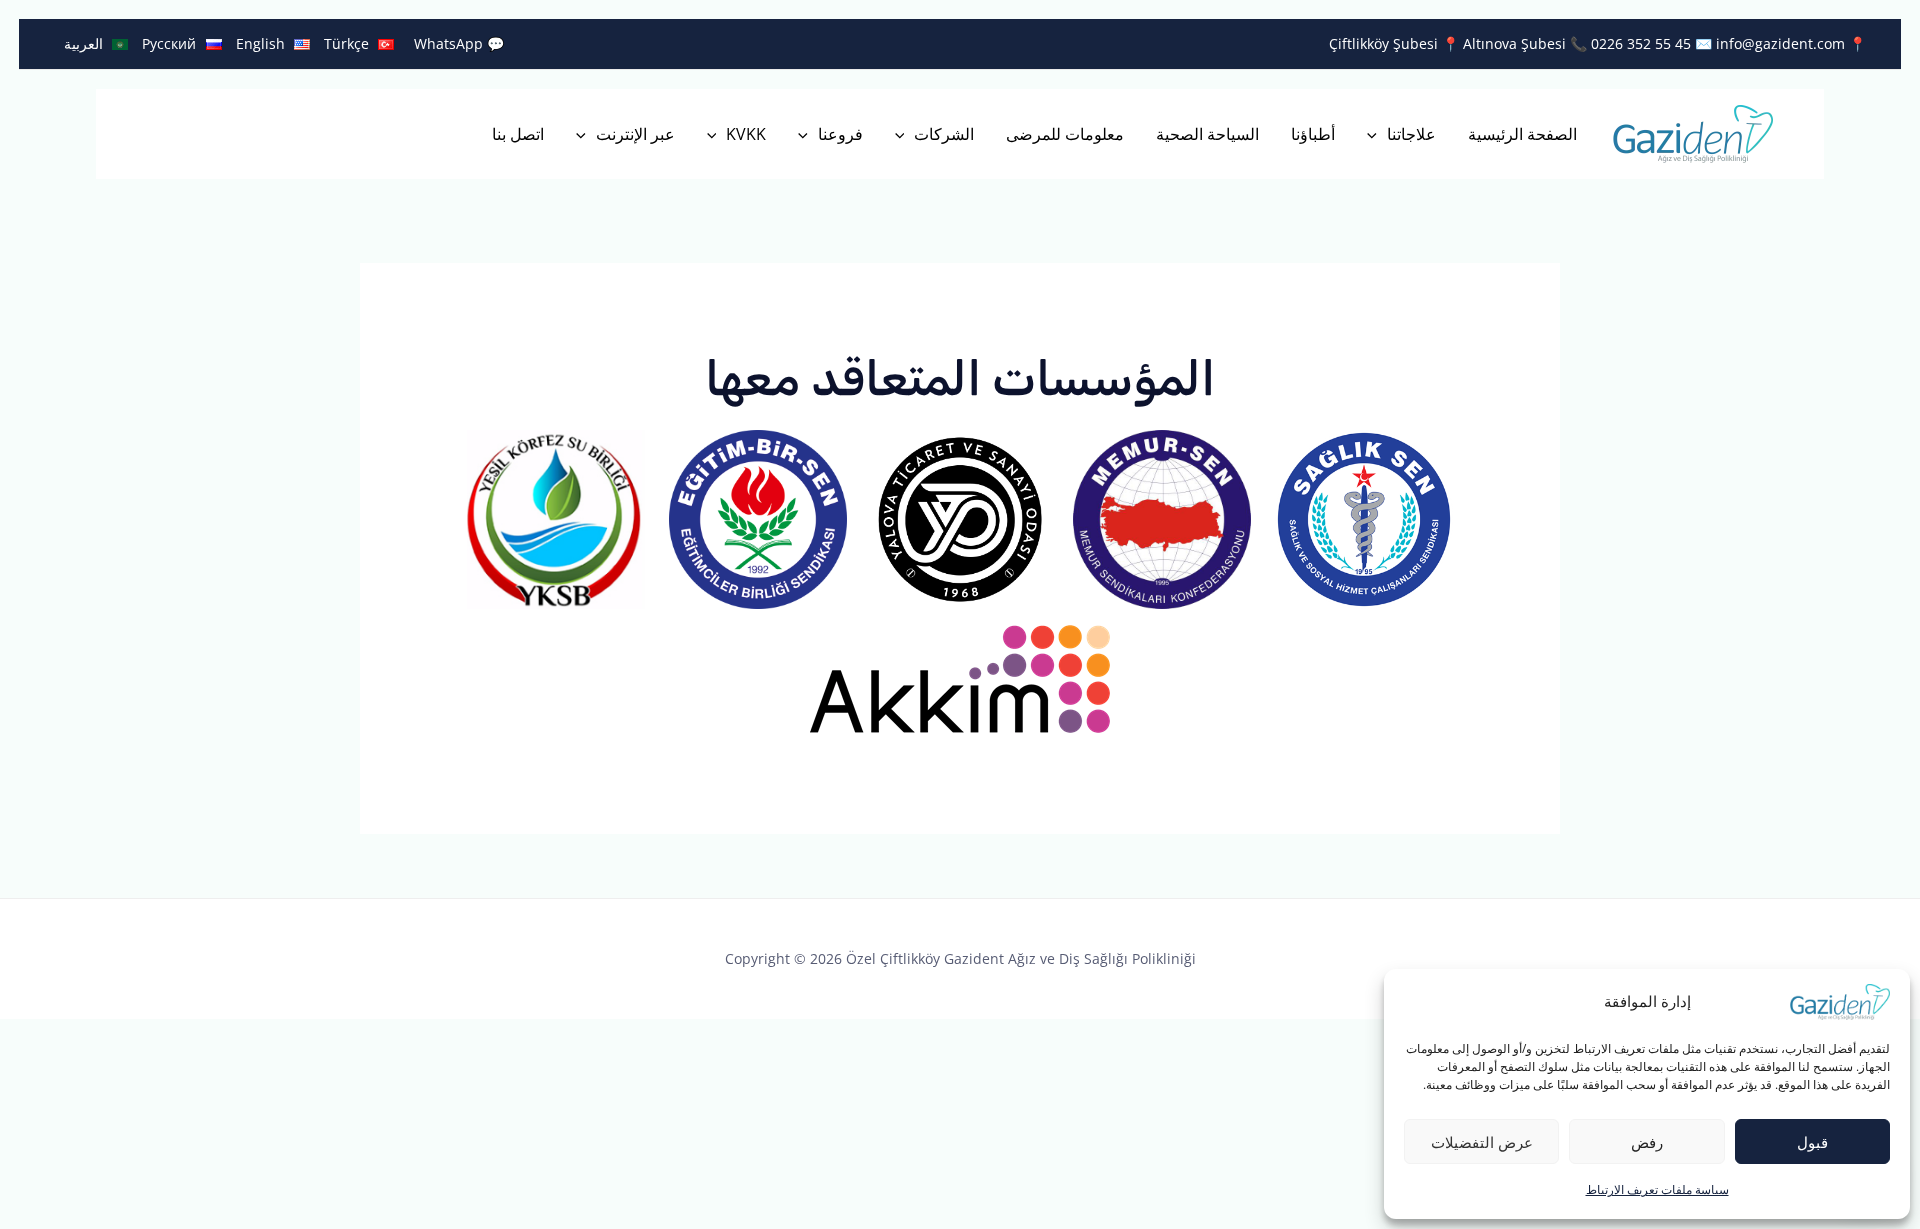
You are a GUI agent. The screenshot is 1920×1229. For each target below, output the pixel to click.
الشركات (944, 134)
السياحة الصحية (1207, 134)
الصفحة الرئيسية (1522, 134)
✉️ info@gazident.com (1768, 43)
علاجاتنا (1411, 134)
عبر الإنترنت (635, 134)
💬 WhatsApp (459, 43)
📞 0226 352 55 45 (1628, 43)
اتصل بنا (518, 134)
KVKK (746, 134)
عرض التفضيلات (1482, 1142)
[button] (1377, 134)
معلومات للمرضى (1065, 134)
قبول (1812, 1142)
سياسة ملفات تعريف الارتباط (1657, 1189)
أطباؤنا (1313, 134)
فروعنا (840, 134)
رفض (1647, 1142)
